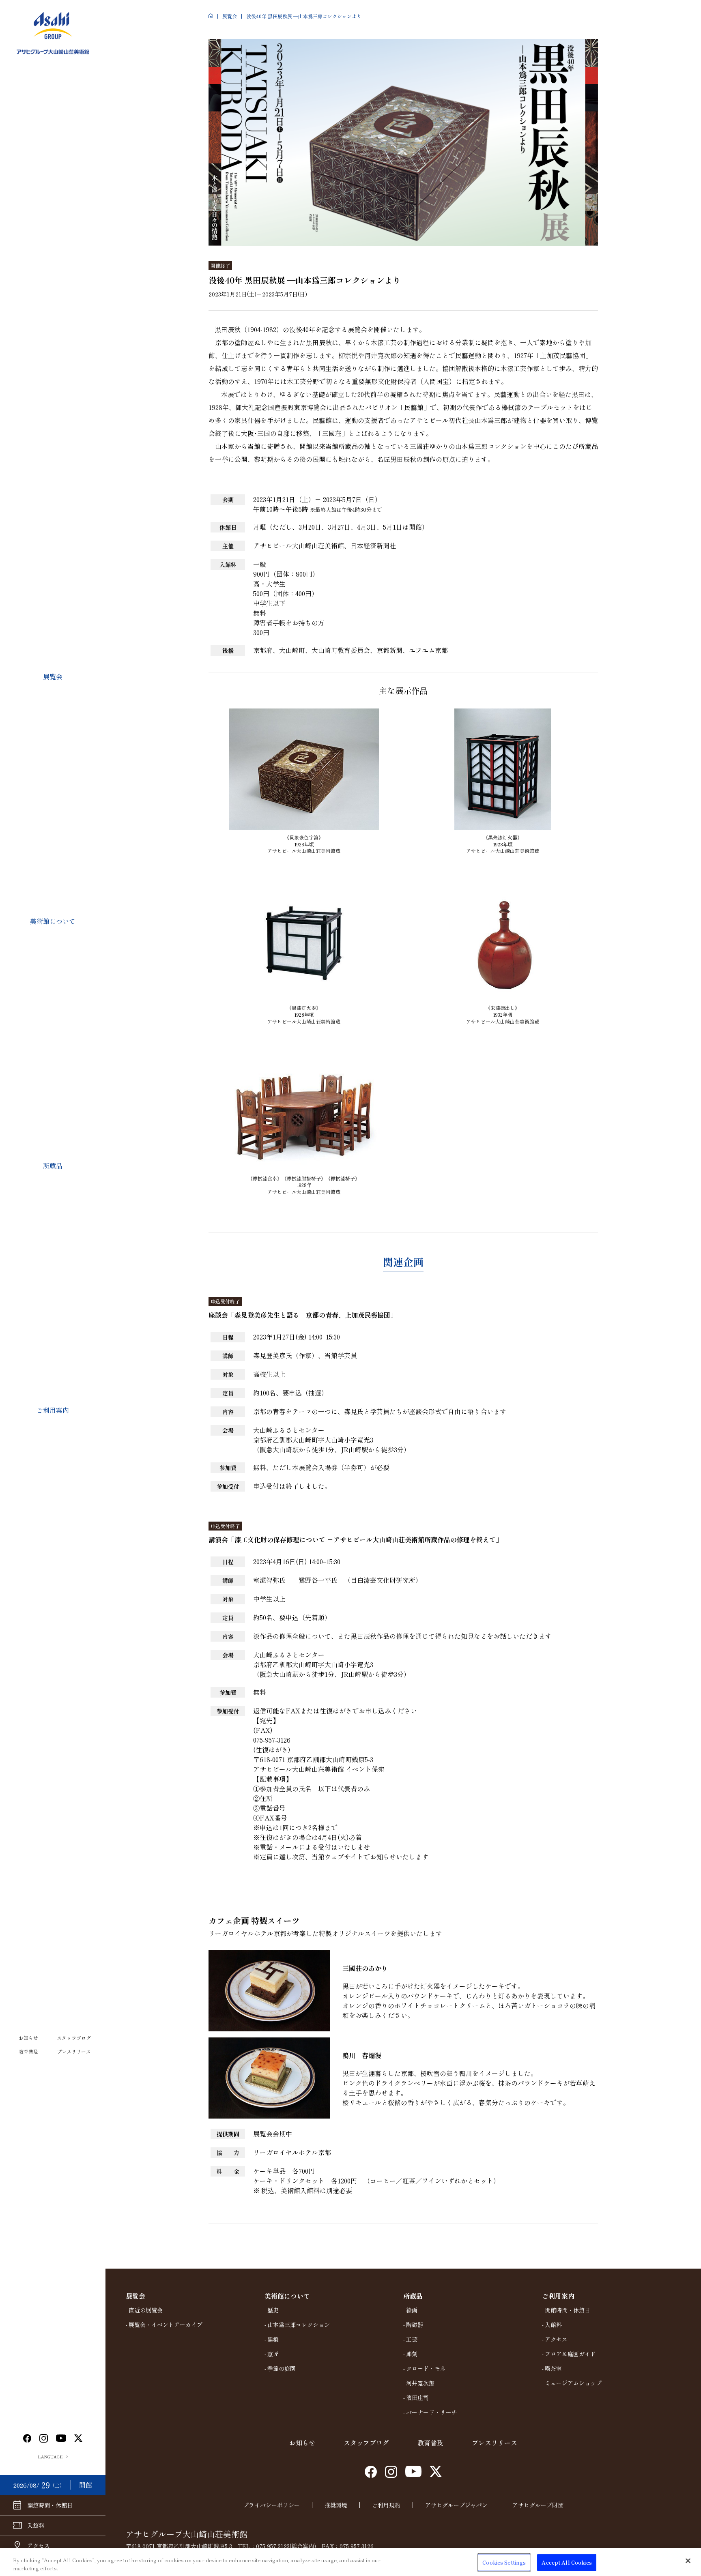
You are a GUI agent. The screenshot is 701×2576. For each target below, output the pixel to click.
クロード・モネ (426, 2368)
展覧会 (53, 676)
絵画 (412, 2310)
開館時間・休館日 (568, 2310)
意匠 (273, 2354)
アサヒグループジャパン (456, 2505)
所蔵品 (53, 1166)
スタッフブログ (74, 2038)
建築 (273, 2339)
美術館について (53, 921)
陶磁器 (415, 2325)
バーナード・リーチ (432, 2412)
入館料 (553, 2325)
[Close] (688, 2561)
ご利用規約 (386, 2505)
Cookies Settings (504, 2562)
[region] (350, 2562)
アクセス (556, 2339)
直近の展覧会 (146, 2310)
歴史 (273, 2310)
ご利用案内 (53, 1410)
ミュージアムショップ (573, 2383)
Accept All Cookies (567, 2562)
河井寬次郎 (420, 2383)
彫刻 (412, 2354)
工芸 (412, 2339)
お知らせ (28, 2038)
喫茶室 (553, 2368)
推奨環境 (336, 2505)
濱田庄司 (417, 2398)
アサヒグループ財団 (538, 2505)
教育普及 (28, 2051)
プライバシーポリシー (271, 2505)
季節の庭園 (282, 2368)
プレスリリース (74, 2051)
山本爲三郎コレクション (299, 2325)
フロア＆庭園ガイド (570, 2354)
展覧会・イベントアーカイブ (166, 2325)
